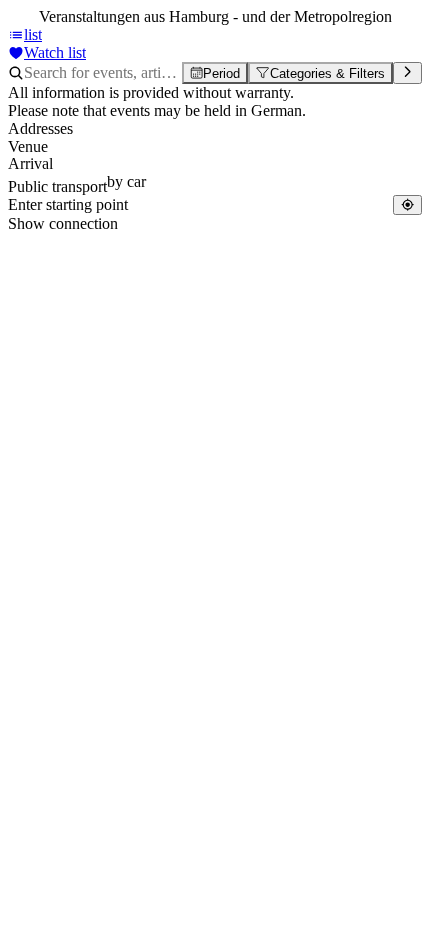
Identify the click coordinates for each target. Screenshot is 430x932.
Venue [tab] (28, 146)
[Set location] (407, 204)
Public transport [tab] (57, 186)
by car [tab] (126, 181)
